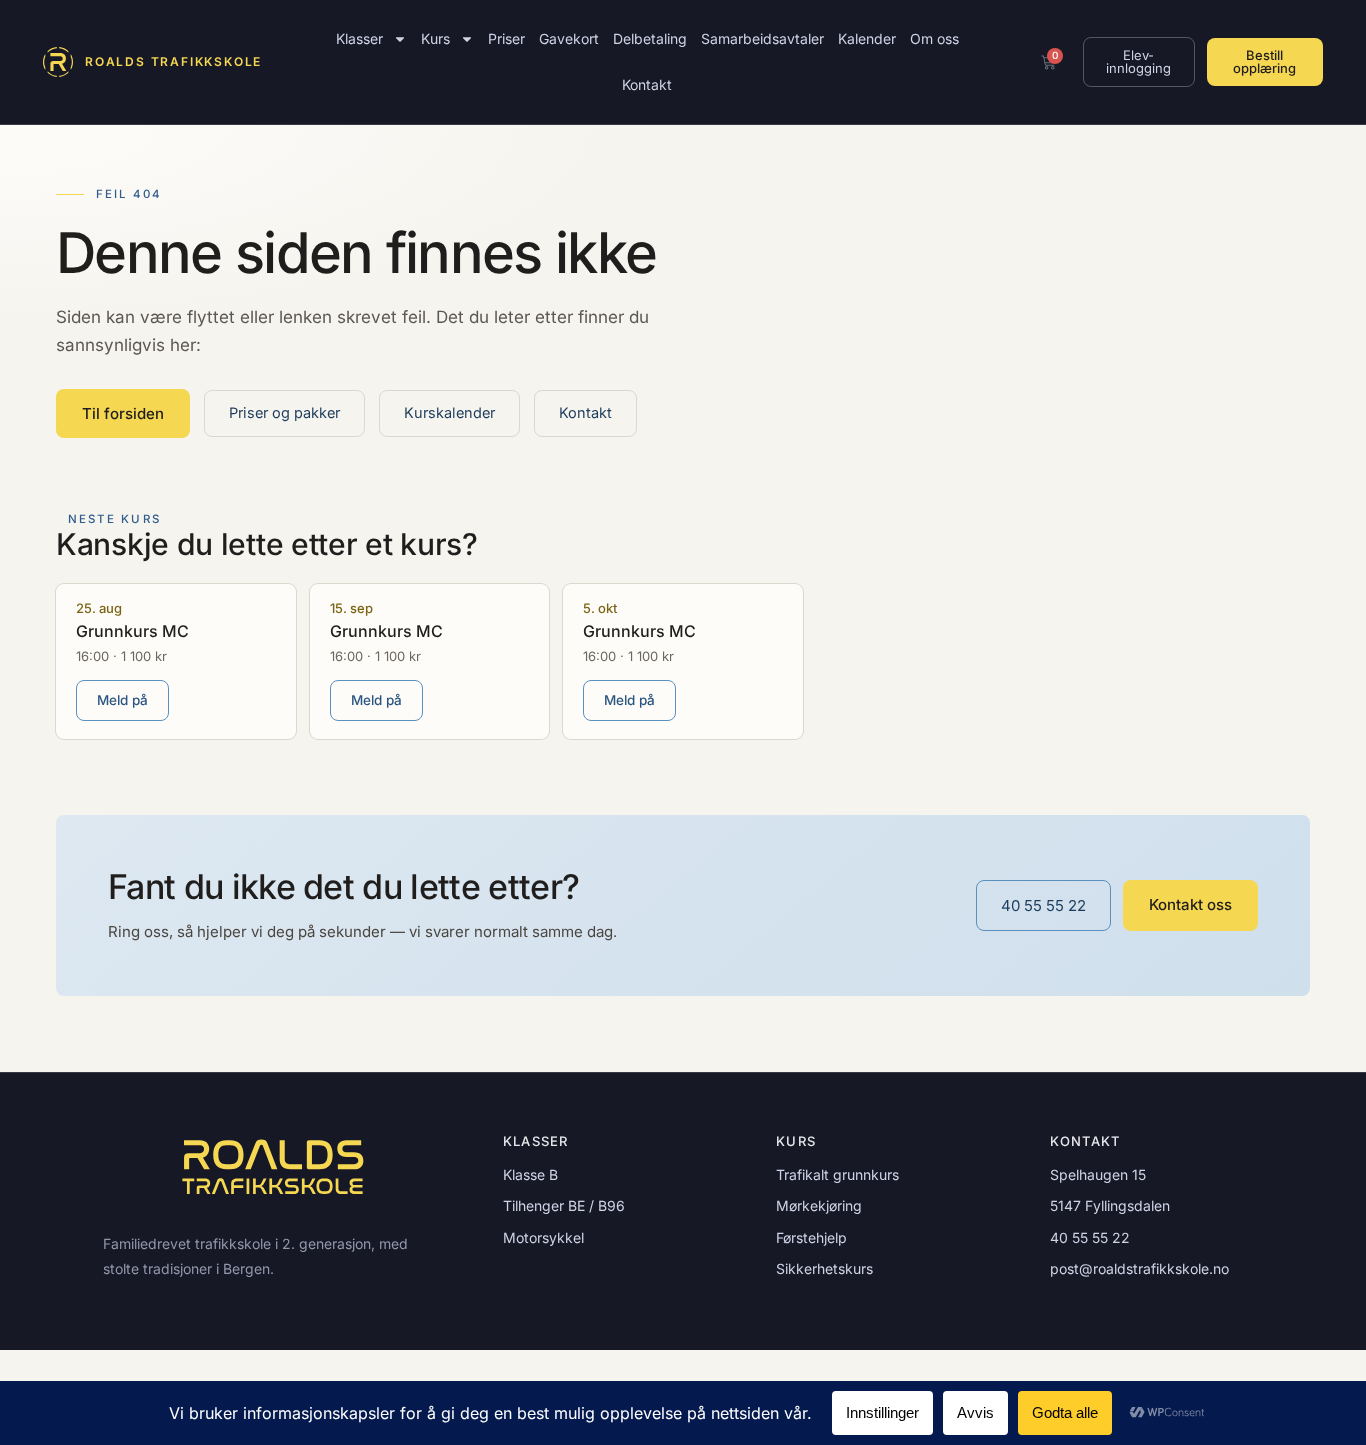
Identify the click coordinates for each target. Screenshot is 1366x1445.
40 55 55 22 (1043, 905)
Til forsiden (123, 413)
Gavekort (569, 38)
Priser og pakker (284, 412)
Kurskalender (449, 412)
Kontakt (647, 84)
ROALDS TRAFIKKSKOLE (173, 61)
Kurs (435, 38)
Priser (506, 38)
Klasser (359, 38)
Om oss (934, 38)
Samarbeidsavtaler (762, 38)
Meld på (122, 700)
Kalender (867, 38)
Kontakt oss (1190, 904)
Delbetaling (650, 38)
